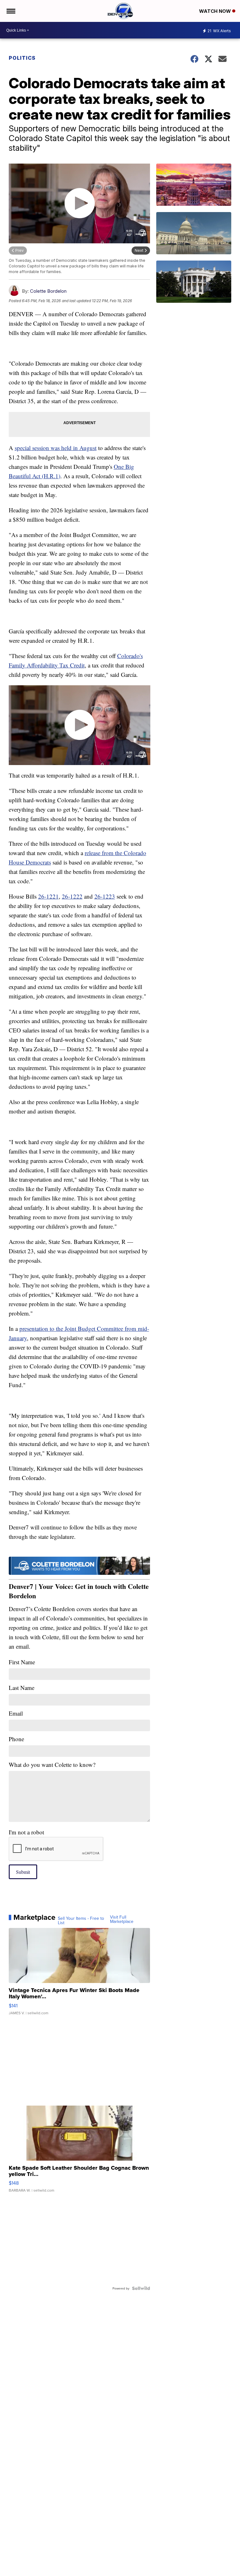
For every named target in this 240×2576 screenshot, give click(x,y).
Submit (23, 1872)
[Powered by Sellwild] (141, 2288)
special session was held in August (56, 448)
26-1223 (105, 896)
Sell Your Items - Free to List (81, 1920)
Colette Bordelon (48, 291)
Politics (22, 58)
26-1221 (48, 896)
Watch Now (216, 11)
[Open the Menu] (10, 11)
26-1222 (72, 896)
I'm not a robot (26, 1832)
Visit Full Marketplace (122, 1919)
